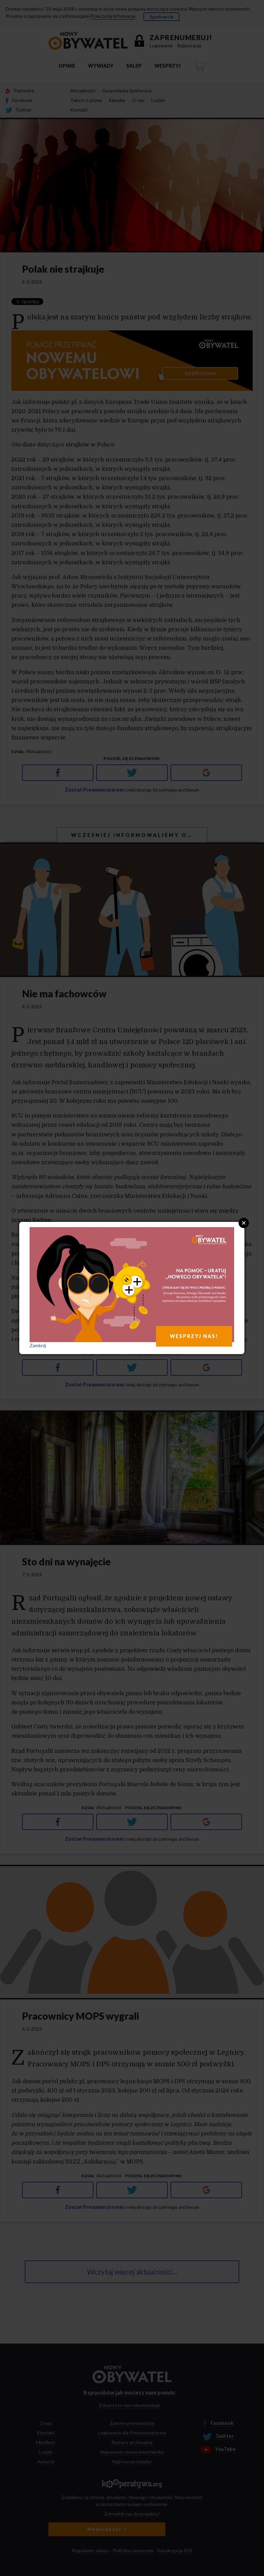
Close (244, 1223)
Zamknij (38, 1345)
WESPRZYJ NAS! (194, 1336)
